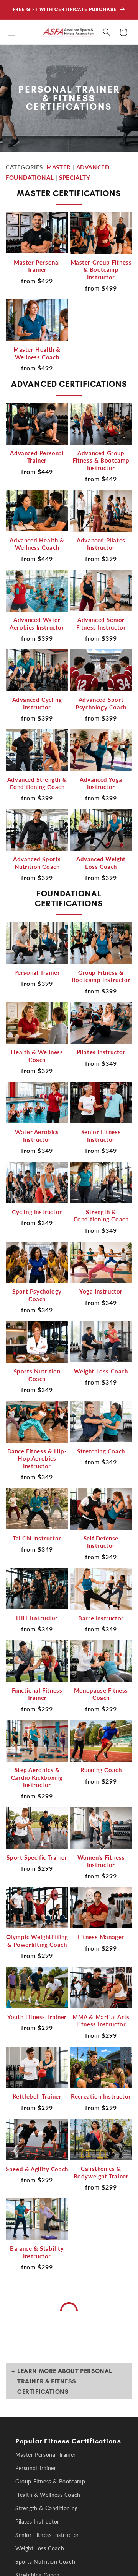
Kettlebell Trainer (37, 2096)
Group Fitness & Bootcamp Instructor (101, 976)
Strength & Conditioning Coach (101, 1216)
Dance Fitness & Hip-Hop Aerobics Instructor (37, 1458)
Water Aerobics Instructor (37, 1136)
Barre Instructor (101, 1618)
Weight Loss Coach (101, 1371)
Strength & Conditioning (47, 2508)
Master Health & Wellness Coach (37, 353)
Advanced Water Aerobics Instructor (37, 623)
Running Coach (101, 1770)
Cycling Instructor (37, 1212)
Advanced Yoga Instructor (101, 783)
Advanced (93, 167)
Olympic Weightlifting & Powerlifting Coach (37, 1941)
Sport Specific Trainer (37, 1857)
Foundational (30, 177)
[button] (11, 32)
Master (59, 167)
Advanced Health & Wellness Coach (37, 544)
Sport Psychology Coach (37, 1295)
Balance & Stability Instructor (37, 2252)
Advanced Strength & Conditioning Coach (37, 783)
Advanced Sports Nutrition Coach (37, 863)
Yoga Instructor (101, 1291)
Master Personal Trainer (37, 266)
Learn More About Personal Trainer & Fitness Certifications (65, 2381)
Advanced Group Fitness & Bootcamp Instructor (101, 460)
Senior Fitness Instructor (101, 1136)
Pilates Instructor (101, 1052)
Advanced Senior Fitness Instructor (101, 623)
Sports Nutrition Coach (37, 1375)
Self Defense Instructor (101, 1542)
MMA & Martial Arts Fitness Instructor (101, 2021)
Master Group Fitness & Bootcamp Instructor (101, 270)
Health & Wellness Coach (37, 1056)
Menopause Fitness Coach (101, 1694)
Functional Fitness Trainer (37, 1694)
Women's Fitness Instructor (101, 1861)
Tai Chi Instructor (37, 1538)
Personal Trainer (37, 972)
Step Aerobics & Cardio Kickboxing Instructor (37, 1777)
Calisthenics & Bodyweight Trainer (101, 2172)
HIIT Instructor (37, 1618)
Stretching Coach (101, 1451)
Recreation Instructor (101, 2096)
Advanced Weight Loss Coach (101, 863)
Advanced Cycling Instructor (37, 703)
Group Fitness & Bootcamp (50, 2481)
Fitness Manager (101, 1937)
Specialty (75, 177)
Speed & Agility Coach (37, 2169)
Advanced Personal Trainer (37, 457)
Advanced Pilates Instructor (101, 544)
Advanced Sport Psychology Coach (101, 703)
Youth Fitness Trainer (37, 2017)
